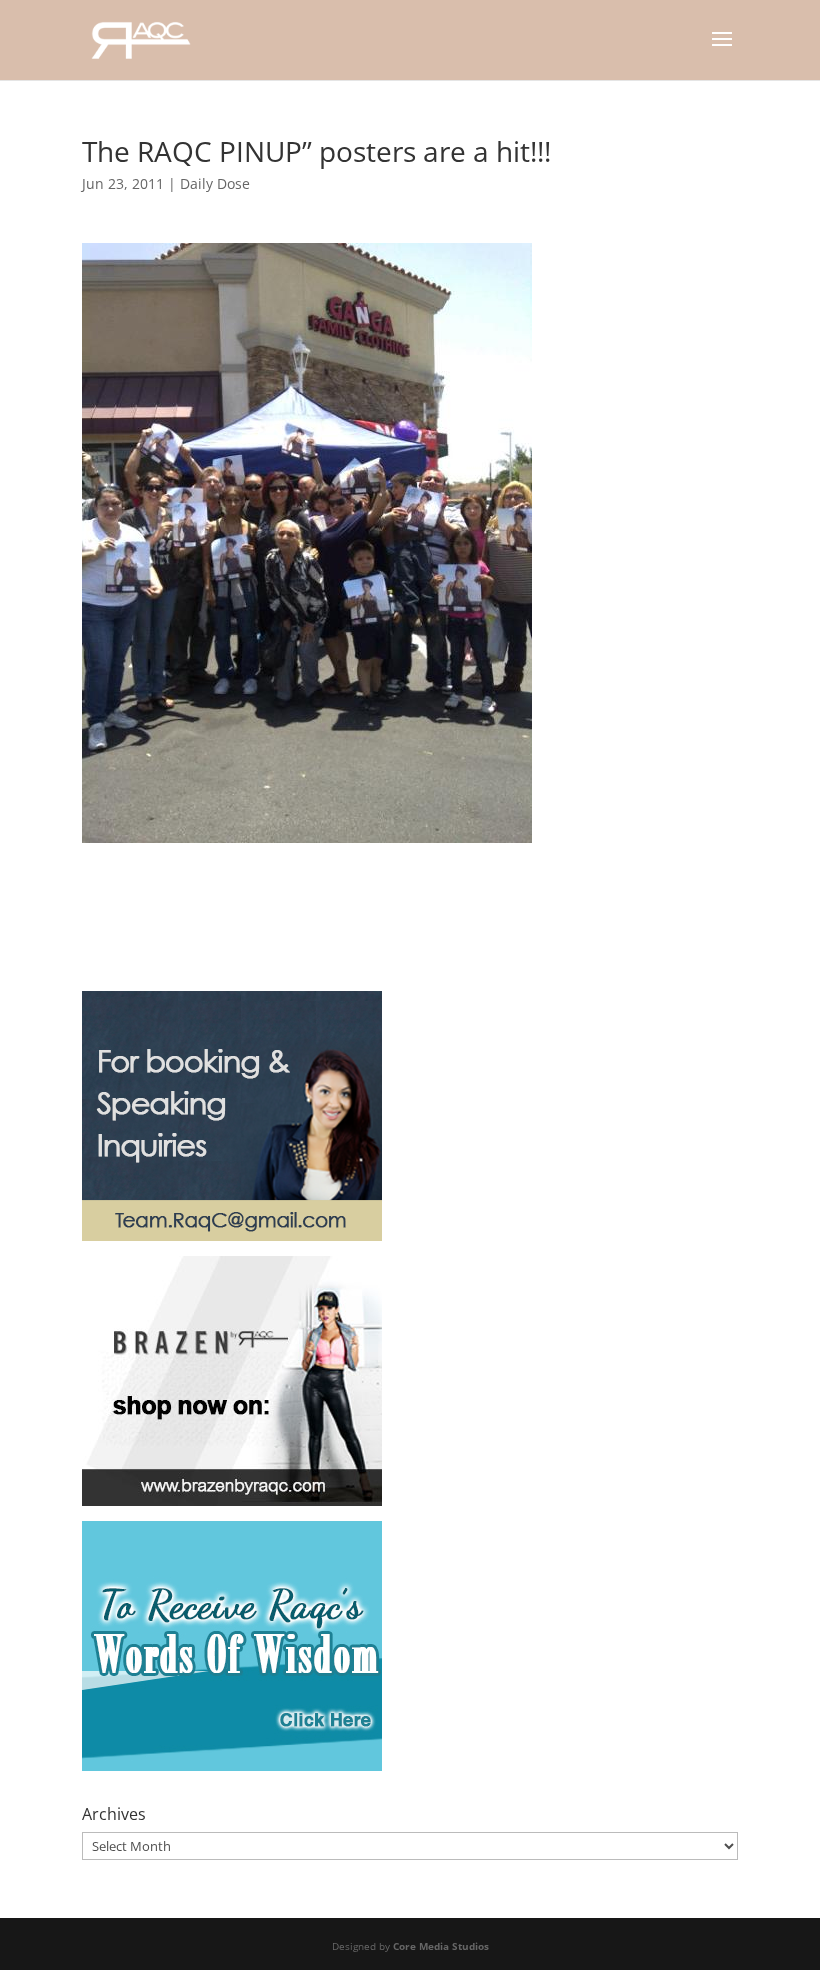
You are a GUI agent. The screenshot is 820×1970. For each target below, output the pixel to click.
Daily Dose (215, 183)
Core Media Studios (441, 1946)
